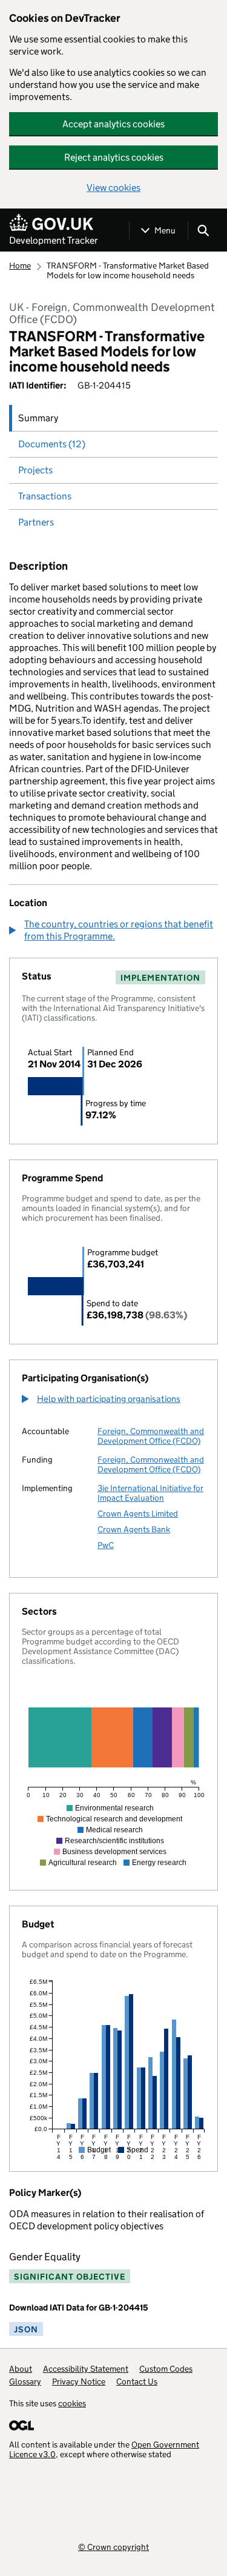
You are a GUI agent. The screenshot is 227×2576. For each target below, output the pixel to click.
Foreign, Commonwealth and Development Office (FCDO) (151, 1436)
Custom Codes (166, 2369)
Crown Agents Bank (134, 1529)
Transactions (45, 496)
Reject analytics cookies (114, 157)
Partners (36, 522)
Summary (38, 418)
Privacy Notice (79, 2381)
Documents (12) (52, 444)
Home (20, 265)
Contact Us (137, 2381)
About (21, 2369)
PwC (106, 1545)
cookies (72, 2403)
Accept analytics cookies (113, 124)
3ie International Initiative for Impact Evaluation (150, 1493)
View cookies (113, 188)
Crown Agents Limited (138, 1513)
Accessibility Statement (86, 2369)
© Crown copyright (113, 2547)
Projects (35, 470)
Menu (165, 230)
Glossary (25, 2381)
